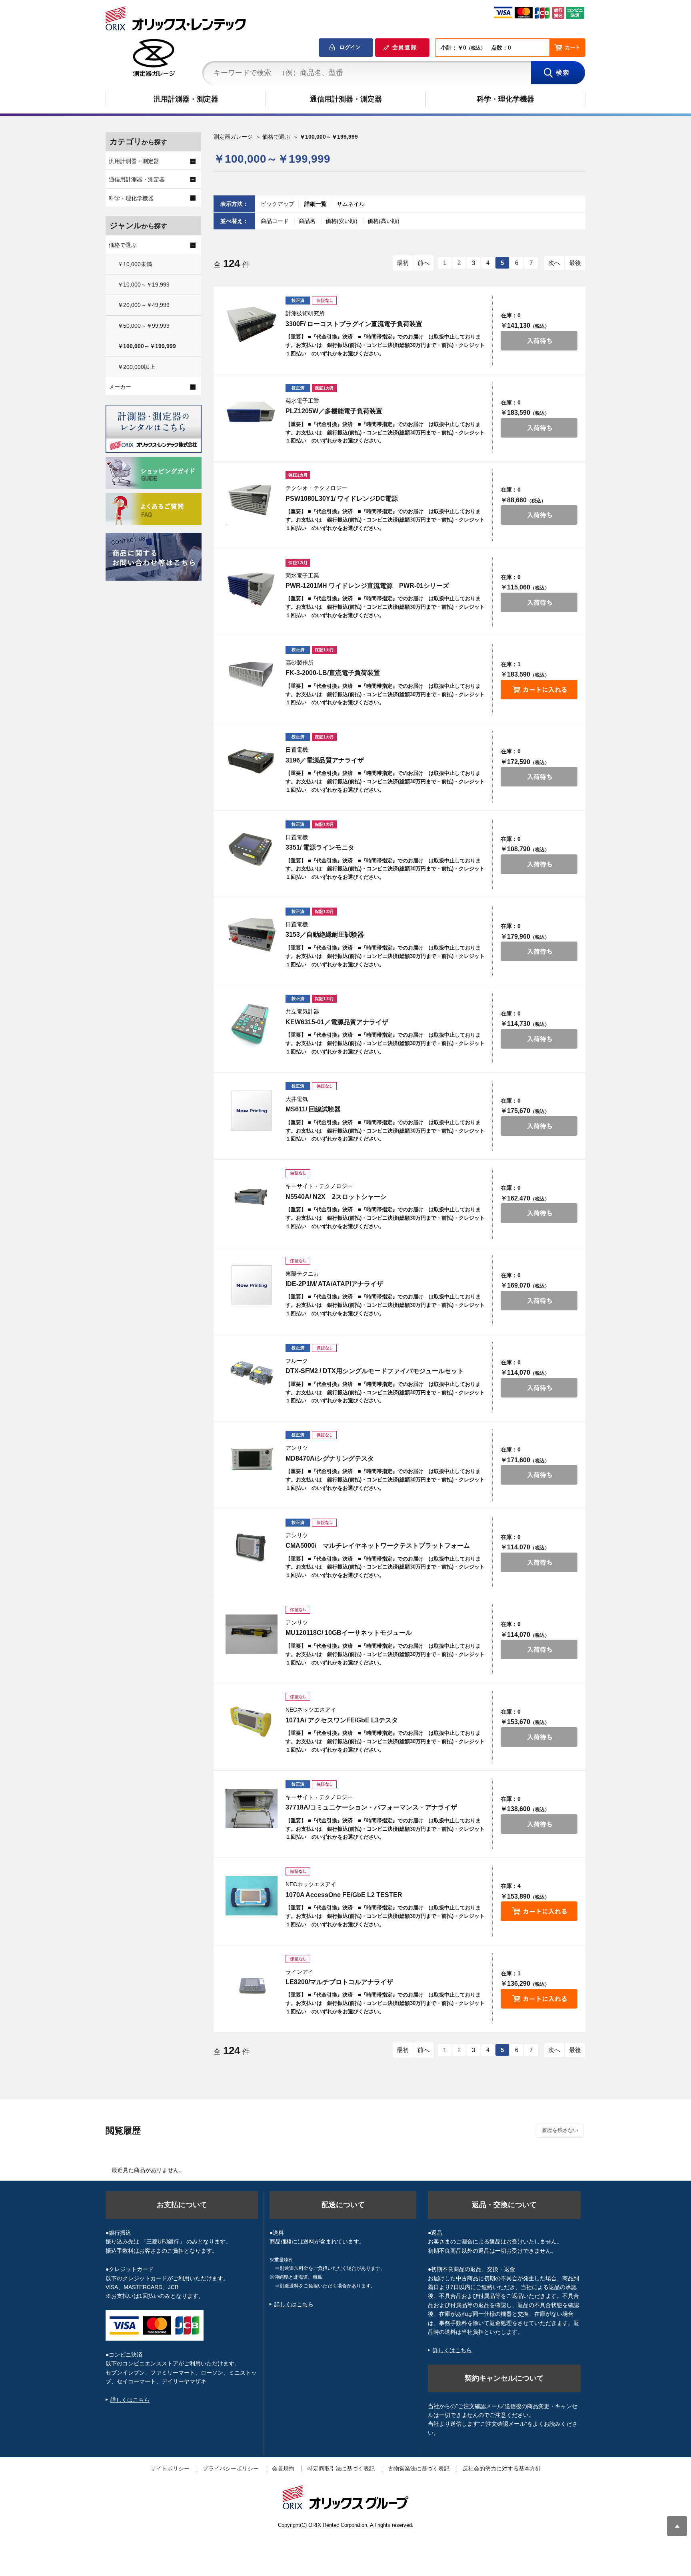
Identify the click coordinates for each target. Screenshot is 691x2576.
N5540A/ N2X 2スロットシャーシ (336, 1197)
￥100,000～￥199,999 (147, 346)
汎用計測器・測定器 (186, 99)
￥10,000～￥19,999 (144, 285)
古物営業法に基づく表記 (419, 2469)
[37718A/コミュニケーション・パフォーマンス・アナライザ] (252, 1809)
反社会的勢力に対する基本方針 (502, 2469)
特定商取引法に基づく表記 (341, 2469)
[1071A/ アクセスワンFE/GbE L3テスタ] (252, 1721)
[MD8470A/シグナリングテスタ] (252, 1459)
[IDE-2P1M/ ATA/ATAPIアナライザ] (252, 1285)
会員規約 (283, 2469)
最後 (575, 263)
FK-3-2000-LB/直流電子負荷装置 (333, 673)
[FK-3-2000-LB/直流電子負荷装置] (252, 674)
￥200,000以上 (136, 367)
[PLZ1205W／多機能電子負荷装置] (252, 412)
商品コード (276, 221)
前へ (423, 263)
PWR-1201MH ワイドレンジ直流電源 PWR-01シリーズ (367, 586)
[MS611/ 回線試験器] (252, 1111)
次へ (554, 263)
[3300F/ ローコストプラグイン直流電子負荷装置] (252, 325)
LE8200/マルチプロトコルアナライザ (339, 1982)
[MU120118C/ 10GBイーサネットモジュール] (252, 1634)
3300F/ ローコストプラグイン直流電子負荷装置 (354, 324)
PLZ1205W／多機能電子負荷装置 (334, 411)
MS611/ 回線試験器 (313, 1109)
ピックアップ (278, 204)
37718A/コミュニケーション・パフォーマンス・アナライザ (371, 1807)
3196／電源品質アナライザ (325, 760)
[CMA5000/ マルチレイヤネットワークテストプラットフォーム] (252, 1547)
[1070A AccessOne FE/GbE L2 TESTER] (252, 1896)
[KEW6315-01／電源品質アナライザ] (252, 1023)
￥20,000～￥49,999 (144, 305)
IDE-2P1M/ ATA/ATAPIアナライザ (334, 1284)
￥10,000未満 (135, 264)
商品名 (308, 221)
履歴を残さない (560, 2130)
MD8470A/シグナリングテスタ (330, 1458)
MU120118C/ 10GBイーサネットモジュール (349, 1633)
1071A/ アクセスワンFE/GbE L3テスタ (342, 1720)
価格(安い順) (342, 221)
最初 (403, 263)
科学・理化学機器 (505, 99)
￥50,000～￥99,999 (144, 326)
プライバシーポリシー (231, 2469)
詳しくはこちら (130, 2400)
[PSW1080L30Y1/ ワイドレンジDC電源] (252, 500)
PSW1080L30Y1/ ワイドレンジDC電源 (342, 499)
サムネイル (351, 204)
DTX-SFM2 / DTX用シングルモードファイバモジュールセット (375, 1371)
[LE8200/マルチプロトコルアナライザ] (252, 1983)
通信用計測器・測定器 (346, 99)
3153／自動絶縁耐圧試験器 (325, 935)
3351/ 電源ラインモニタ (320, 847)
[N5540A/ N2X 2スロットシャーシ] (252, 1198)
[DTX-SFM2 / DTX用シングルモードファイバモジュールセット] (252, 1372)
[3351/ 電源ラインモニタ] (252, 849)
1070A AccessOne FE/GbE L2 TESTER (344, 1895)
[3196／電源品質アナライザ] (252, 761)
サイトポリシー (170, 2469)
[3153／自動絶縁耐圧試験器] (252, 936)
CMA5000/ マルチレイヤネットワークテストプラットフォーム (378, 1546)
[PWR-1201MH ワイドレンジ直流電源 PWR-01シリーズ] (252, 587)
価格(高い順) (383, 221)
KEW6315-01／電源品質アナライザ (337, 1022)
